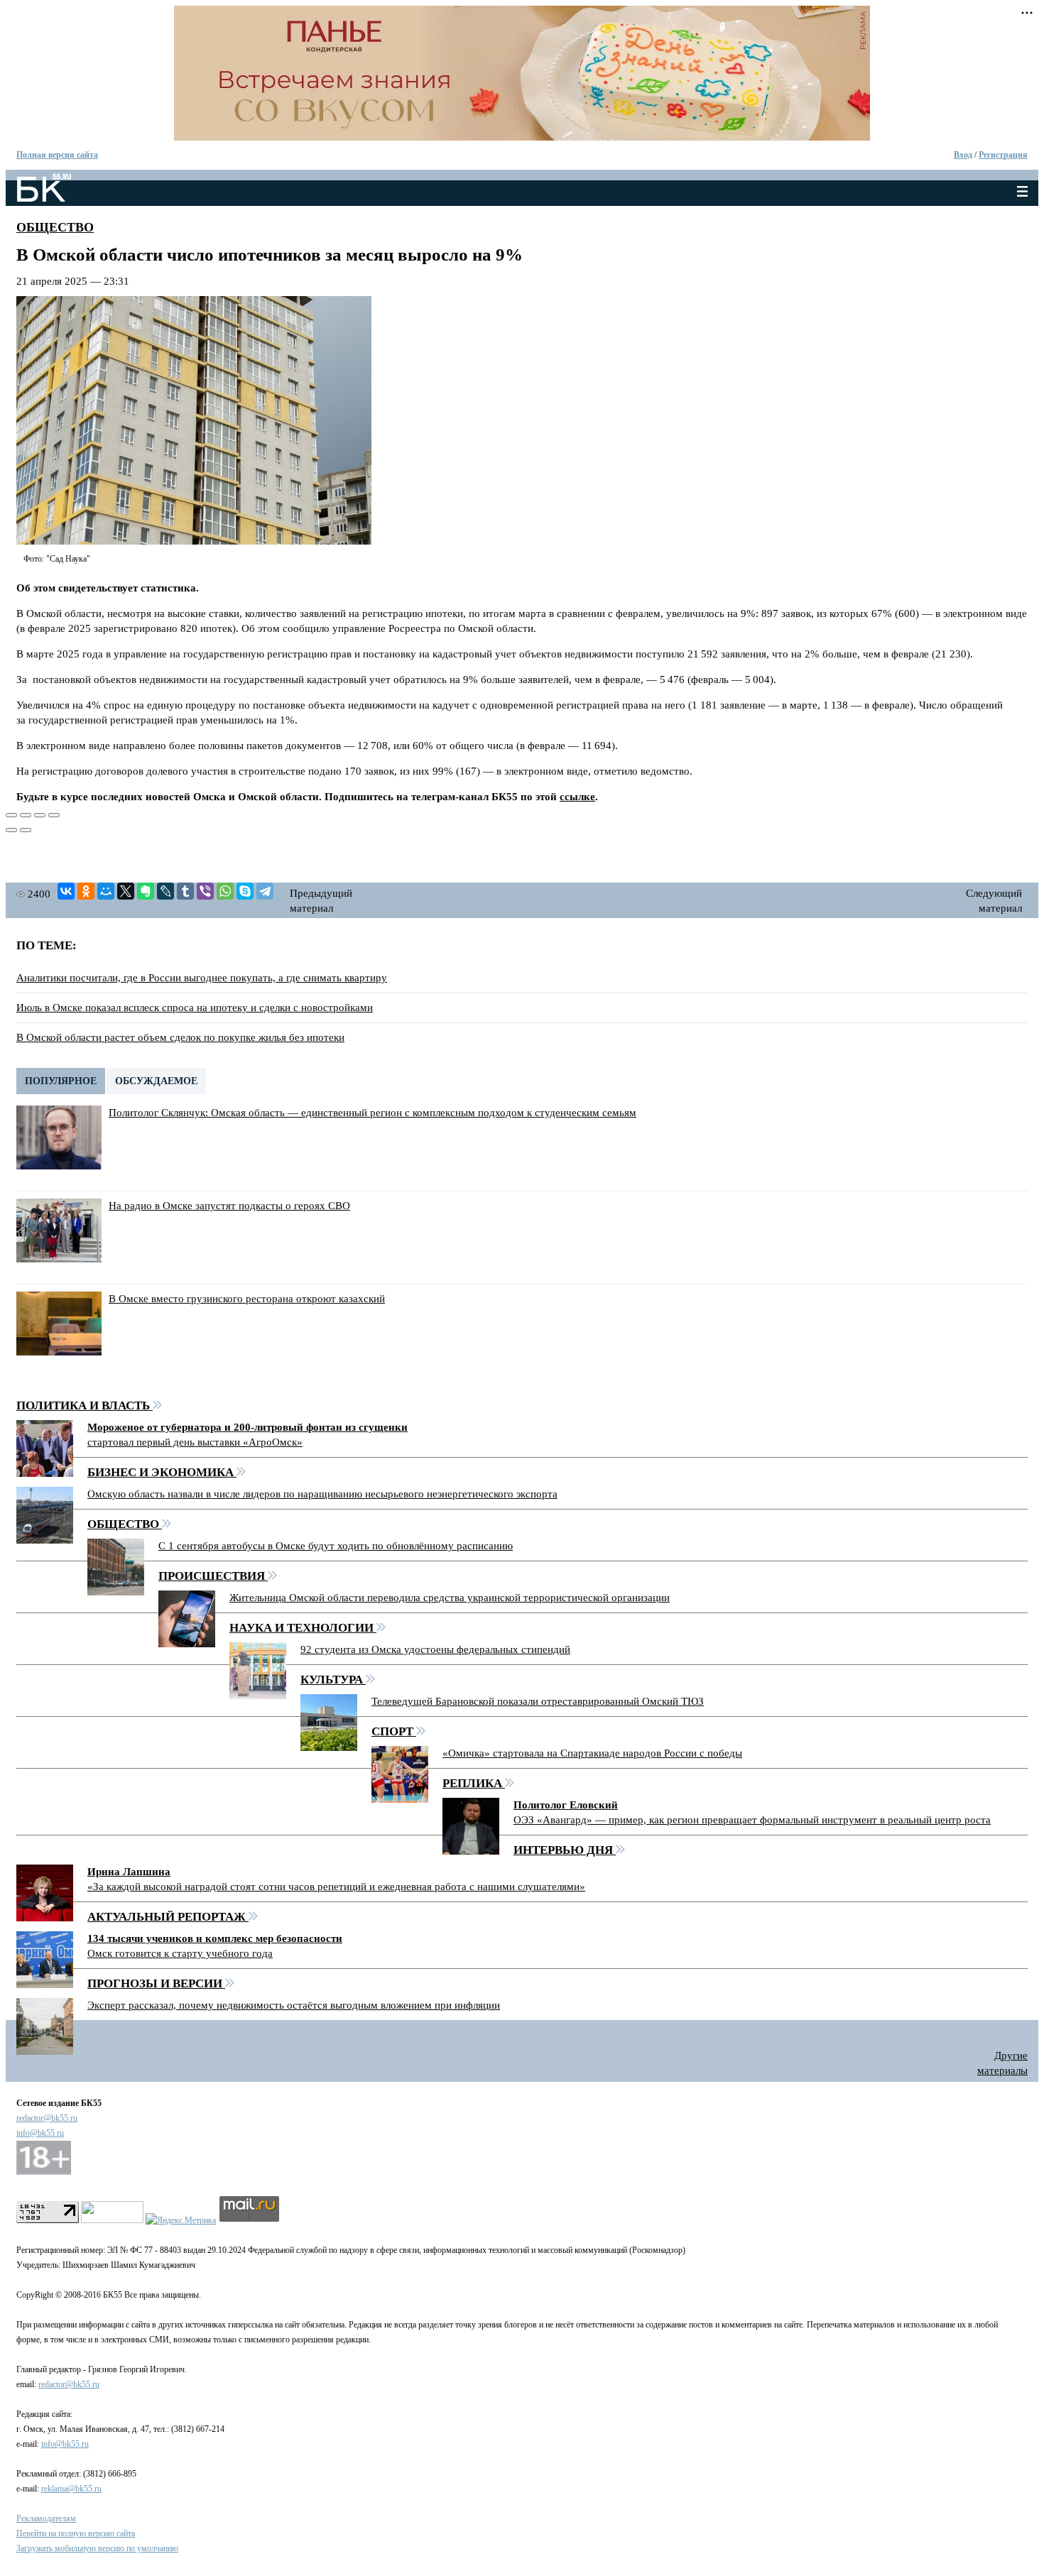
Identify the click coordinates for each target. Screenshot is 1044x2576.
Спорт (394, 1731)
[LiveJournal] (165, 891)
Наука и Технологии (303, 1628)
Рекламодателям (46, 2518)
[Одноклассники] (86, 891)
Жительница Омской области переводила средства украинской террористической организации (450, 1598)
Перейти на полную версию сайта (76, 2533)
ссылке (577, 797)
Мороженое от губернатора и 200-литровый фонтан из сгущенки (248, 1427)
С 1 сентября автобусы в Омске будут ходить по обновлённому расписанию (336, 1546)
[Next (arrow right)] (26, 830)
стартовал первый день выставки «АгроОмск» (195, 1442)
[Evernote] (146, 891)
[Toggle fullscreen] (40, 815)
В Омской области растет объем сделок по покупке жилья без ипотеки (180, 1037)
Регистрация (1003, 155)
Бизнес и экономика (162, 1472)
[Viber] (205, 891)
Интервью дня (565, 1850)
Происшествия (213, 1576)
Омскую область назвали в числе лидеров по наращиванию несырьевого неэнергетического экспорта (322, 1494)
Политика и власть (85, 1406)
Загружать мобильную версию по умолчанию (97, 2548)
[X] (126, 891)
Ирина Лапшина (129, 1872)
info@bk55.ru (40, 2133)
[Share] (26, 815)
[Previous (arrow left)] (11, 830)
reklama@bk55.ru (71, 2489)
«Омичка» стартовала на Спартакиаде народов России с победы (592, 1753)
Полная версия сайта (57, 155)
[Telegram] (265, 891)
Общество (55, 227)
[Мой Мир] (106, 891)
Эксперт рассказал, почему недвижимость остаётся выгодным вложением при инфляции (294, 2005)
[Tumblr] (185, 891)
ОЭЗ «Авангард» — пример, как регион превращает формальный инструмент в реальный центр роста (752, 1820)
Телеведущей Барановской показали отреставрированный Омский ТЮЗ (538, 1701)
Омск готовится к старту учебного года (180, 1953)
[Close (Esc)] (11, 815)
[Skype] (245, 891)
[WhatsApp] (225, 891)
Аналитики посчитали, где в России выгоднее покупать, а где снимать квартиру (202, 978)
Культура (333, 1680)
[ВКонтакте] (66, 891)
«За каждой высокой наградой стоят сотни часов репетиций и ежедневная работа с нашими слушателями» (336, 1887)
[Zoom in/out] (54, 815)
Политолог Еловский (566, 1805)
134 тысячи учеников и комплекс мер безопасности (215, 1938)
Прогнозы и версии (156, 1983)
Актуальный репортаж (168, 1917)
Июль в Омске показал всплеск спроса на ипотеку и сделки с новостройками (195, 1008)
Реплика (474, 1783)
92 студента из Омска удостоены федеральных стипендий (435, 1649)
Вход (963, 155)
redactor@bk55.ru (47, 2118)
